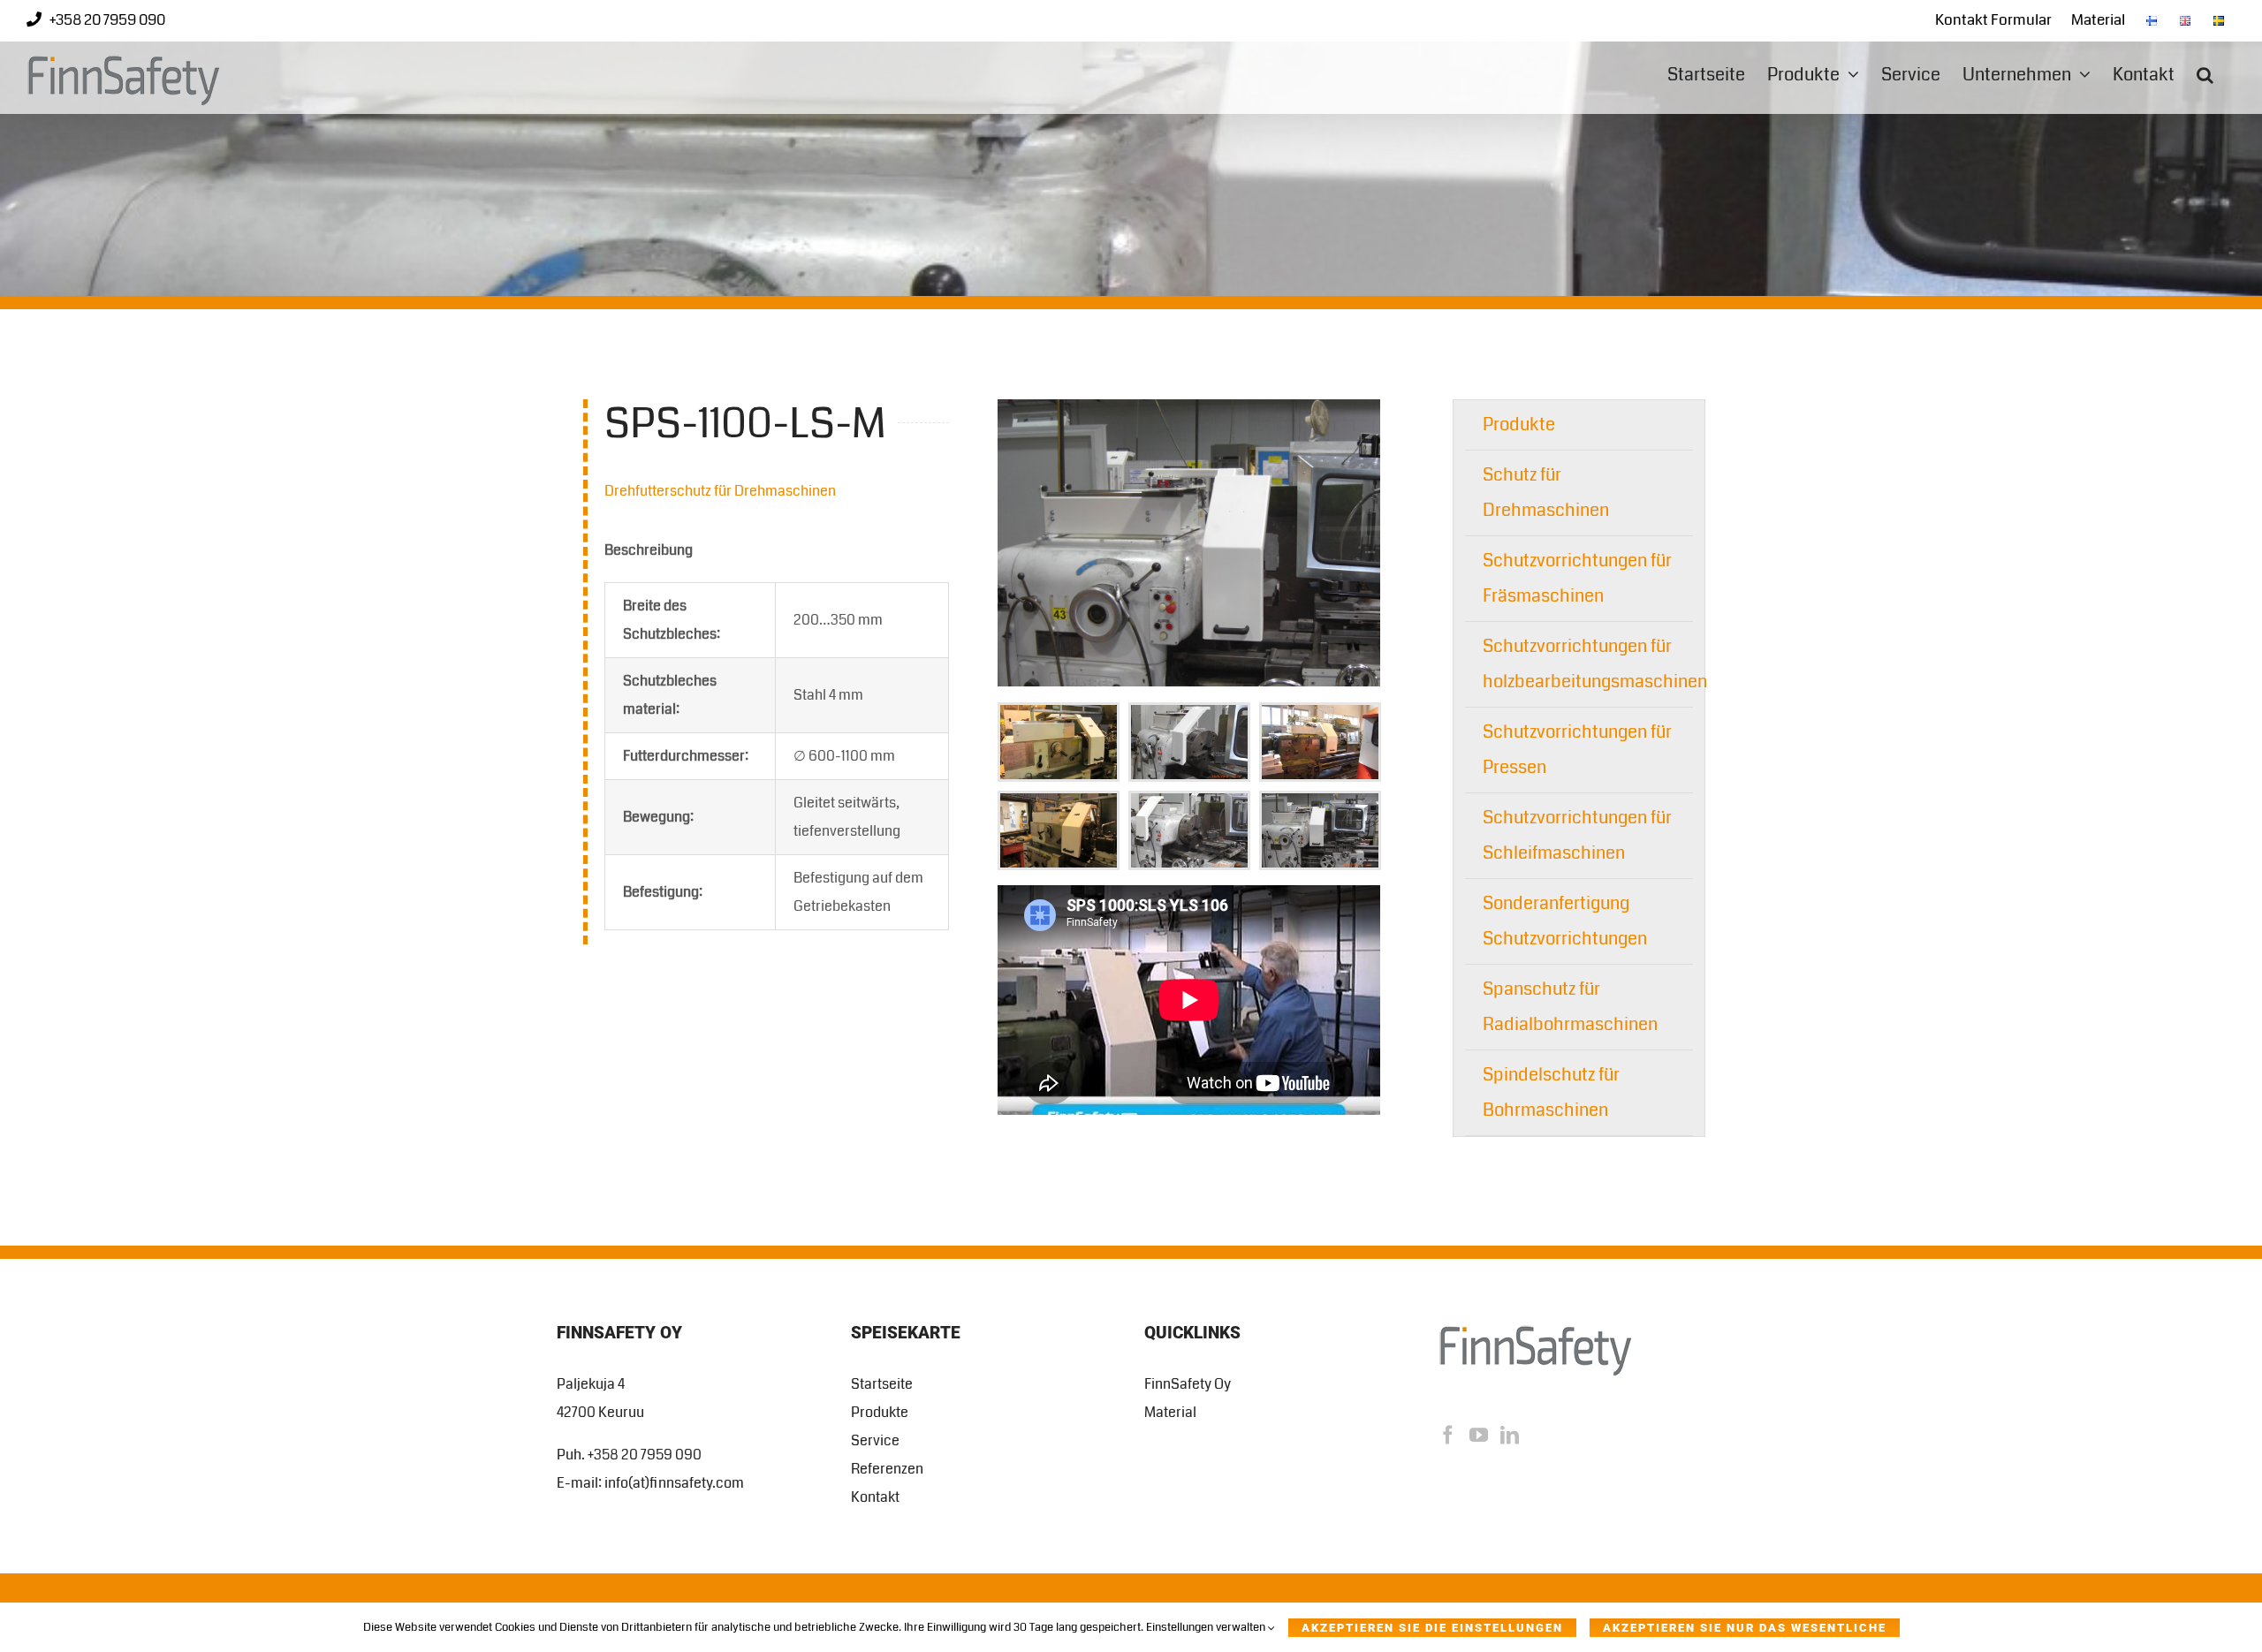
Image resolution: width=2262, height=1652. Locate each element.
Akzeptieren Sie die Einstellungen (1432, 1628)
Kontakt (875, 1497)
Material (1170, 1412)
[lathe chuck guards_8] (1189, 406)
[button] (2205, 75)
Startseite (882, 1384)
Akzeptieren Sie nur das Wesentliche (1745, 1628)
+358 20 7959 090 (107, 20)
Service (875, 1440)
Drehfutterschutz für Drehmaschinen (720, 491)
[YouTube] (1479, 1435)
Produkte (1519, 424)
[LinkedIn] (1510, 1435)
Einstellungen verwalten (1207, 1627)
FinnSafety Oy (1188, 1384)
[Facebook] (1448, 1435)
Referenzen (887, 1469)
